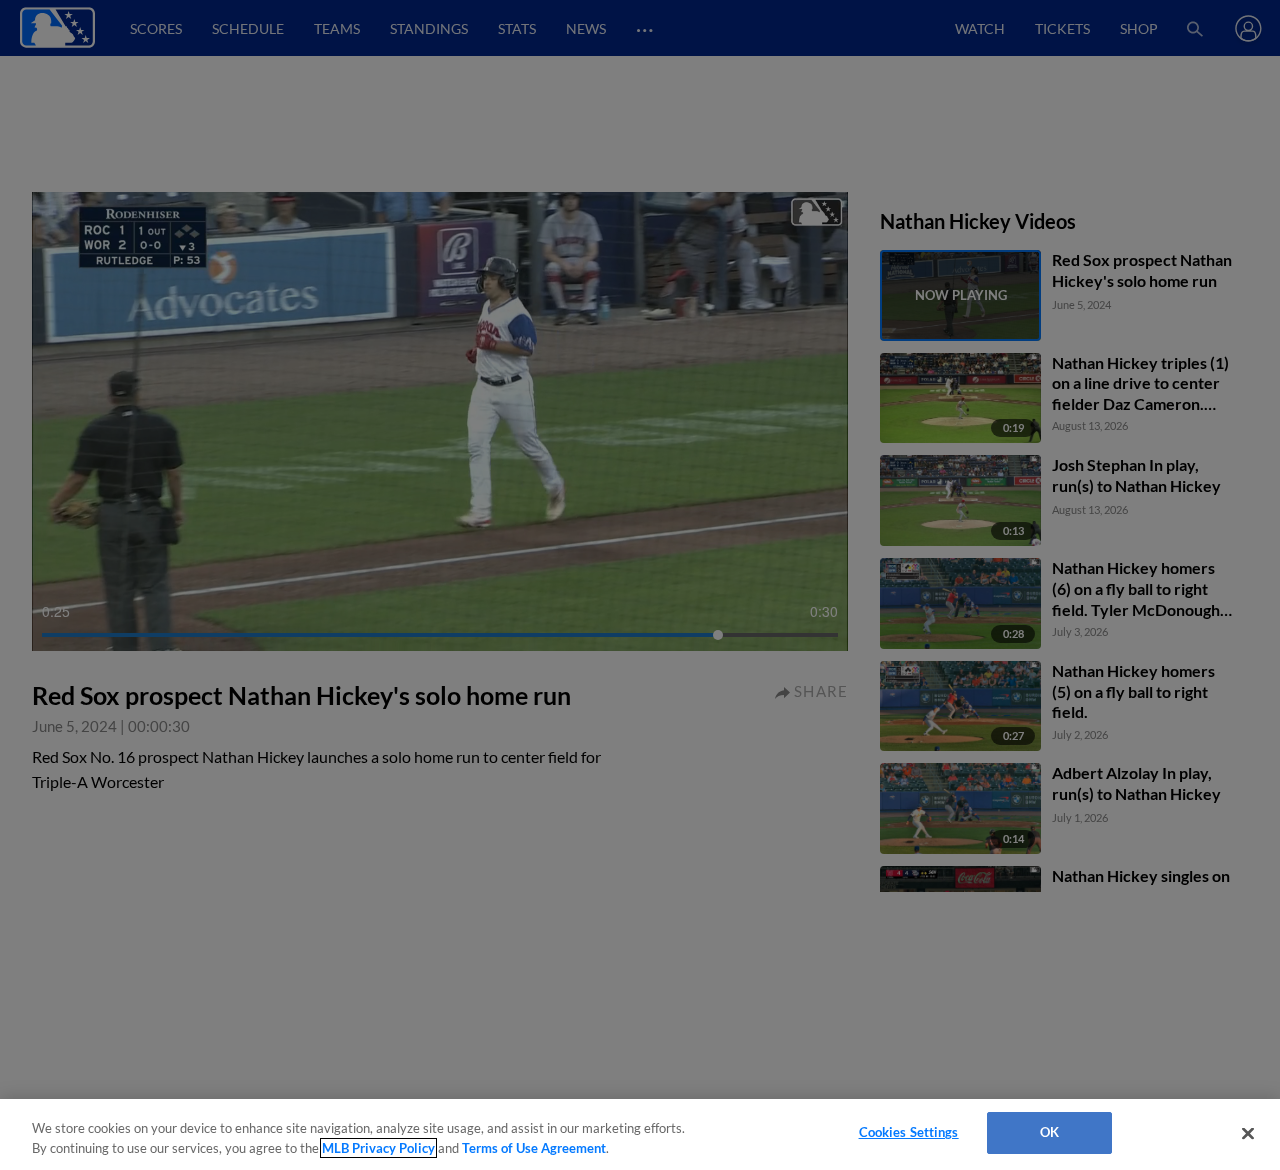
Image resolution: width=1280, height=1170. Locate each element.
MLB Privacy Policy (378, 1148)
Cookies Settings (909, 1132)
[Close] (1248, 1133)
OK (1049, 1132)
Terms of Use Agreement (534, 1148)
